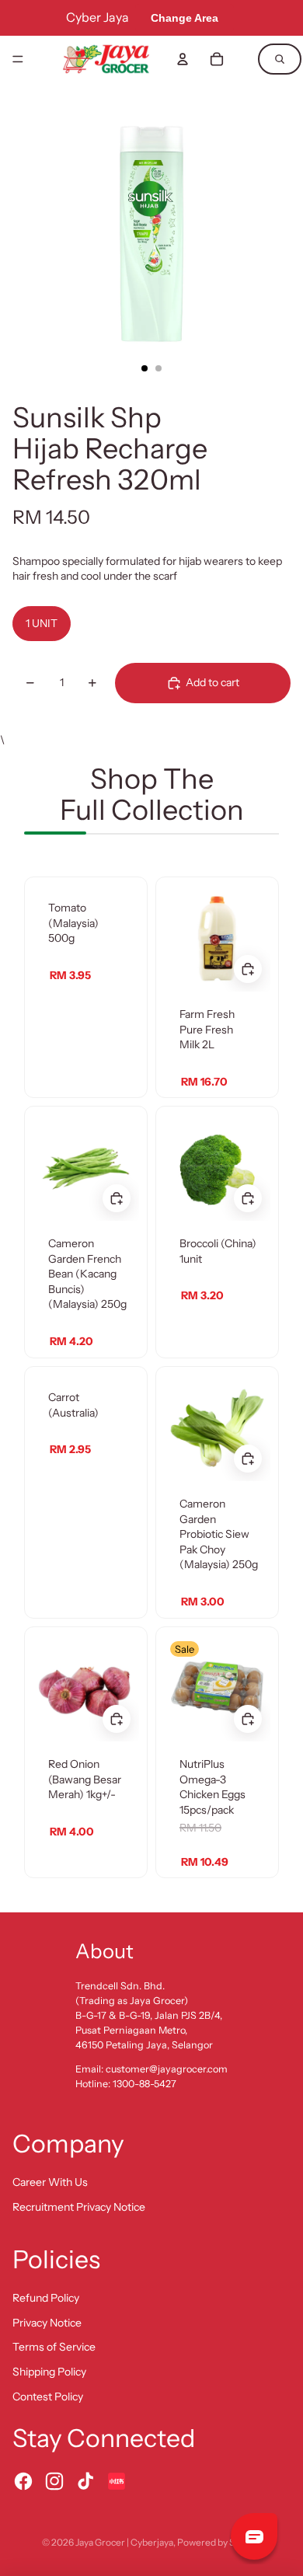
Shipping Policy (49, 2372)
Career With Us (50, 2182)
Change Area (185, 18)
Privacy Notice (47, 2323)
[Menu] (18, 59)
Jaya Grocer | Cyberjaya (124, 2542)
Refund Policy (46, 2298)
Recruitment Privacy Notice (79, 2207)
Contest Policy (48, 2396)
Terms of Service (54, 2347)
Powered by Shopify (219, 2542)
